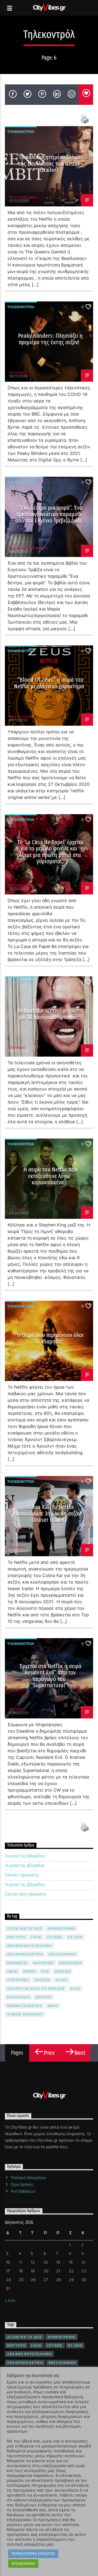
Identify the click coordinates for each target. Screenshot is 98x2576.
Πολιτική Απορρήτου (29, 2178)
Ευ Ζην (75, 1937)
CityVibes (17, 372)
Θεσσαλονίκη (62, 1954)
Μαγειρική (44, 1963)
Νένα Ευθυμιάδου (24, 197)
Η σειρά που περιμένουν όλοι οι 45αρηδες (50, 1338)
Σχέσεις (42, 1980)
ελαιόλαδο (19, 1997)
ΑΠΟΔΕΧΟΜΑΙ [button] (23, 2563)
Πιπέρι (29, 1971)
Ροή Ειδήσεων (23, 2191)
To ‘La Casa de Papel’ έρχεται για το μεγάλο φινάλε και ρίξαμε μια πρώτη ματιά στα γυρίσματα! (50, 852)
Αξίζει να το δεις (25, 1929)
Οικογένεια (70, 1963)
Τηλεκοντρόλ (21, 132)
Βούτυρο (16, 1937)
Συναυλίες (18, 1980)
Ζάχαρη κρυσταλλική (29, 1946)
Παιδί (12, 1971)
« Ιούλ (10, 2300)
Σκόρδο (62, 1971)
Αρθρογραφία (61, 1929)
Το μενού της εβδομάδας (25, 1856)
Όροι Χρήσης (22, 2184)
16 (83, 2262)
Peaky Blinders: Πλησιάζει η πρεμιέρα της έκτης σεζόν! (50, 339)
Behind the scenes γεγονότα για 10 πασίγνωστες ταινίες (50, 1014)
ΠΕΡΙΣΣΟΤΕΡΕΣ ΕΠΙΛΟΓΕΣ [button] (33, 2554)
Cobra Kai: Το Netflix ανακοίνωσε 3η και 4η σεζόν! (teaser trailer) (49, 1513)
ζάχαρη (43, 1997)
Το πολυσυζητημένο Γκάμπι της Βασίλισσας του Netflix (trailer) (50, 164)
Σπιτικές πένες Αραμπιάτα (26, 1894)
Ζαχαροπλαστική (25, 1954)
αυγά (75, 1989)
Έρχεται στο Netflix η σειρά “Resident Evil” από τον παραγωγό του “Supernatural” (50, 1676)
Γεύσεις (55, 1937)
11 (20, 2262)
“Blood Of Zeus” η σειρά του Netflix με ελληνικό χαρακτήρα (49, 683)
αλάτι (61, 1980)
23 (84, 2271)
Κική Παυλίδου (21, 716)
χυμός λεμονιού (25, 2014)
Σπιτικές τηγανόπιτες (22, 1875)
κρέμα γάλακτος (25, 2006)
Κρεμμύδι (17, 1963)
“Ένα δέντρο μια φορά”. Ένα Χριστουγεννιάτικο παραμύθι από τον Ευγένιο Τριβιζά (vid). (49, 514)
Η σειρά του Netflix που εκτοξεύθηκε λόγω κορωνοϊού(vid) (50, 1176)
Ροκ (45, 1971)
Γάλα (36, 1937)
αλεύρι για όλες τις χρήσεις (36, 1989)
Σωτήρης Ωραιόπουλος (28, 548)
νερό (53, 2006)
